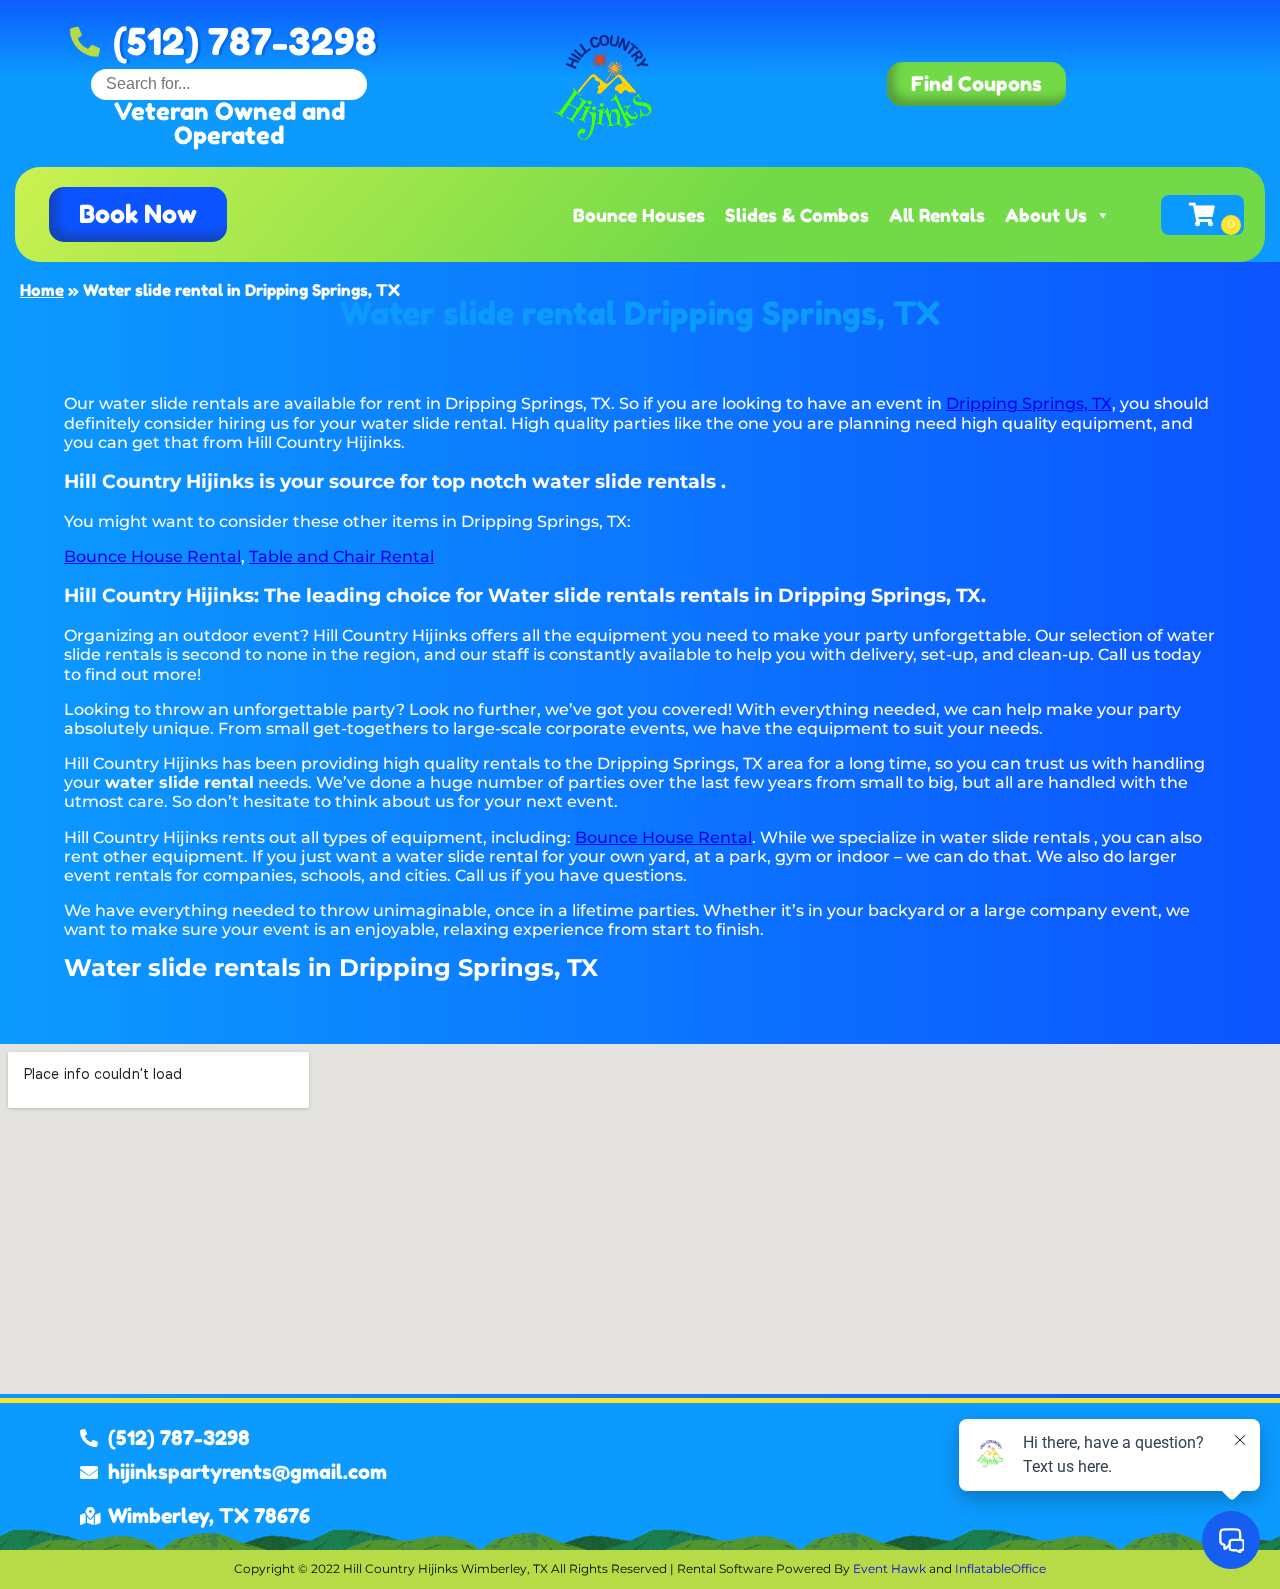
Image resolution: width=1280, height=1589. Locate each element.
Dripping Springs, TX (1029, 403)
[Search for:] (229, 83)
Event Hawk (889, 1568)
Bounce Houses (639, 215)
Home (42, 290)
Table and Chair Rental (341, 556)
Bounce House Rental (152, 556)
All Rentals (937, 215)
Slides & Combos (797, 215)
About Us (1046, 215)
